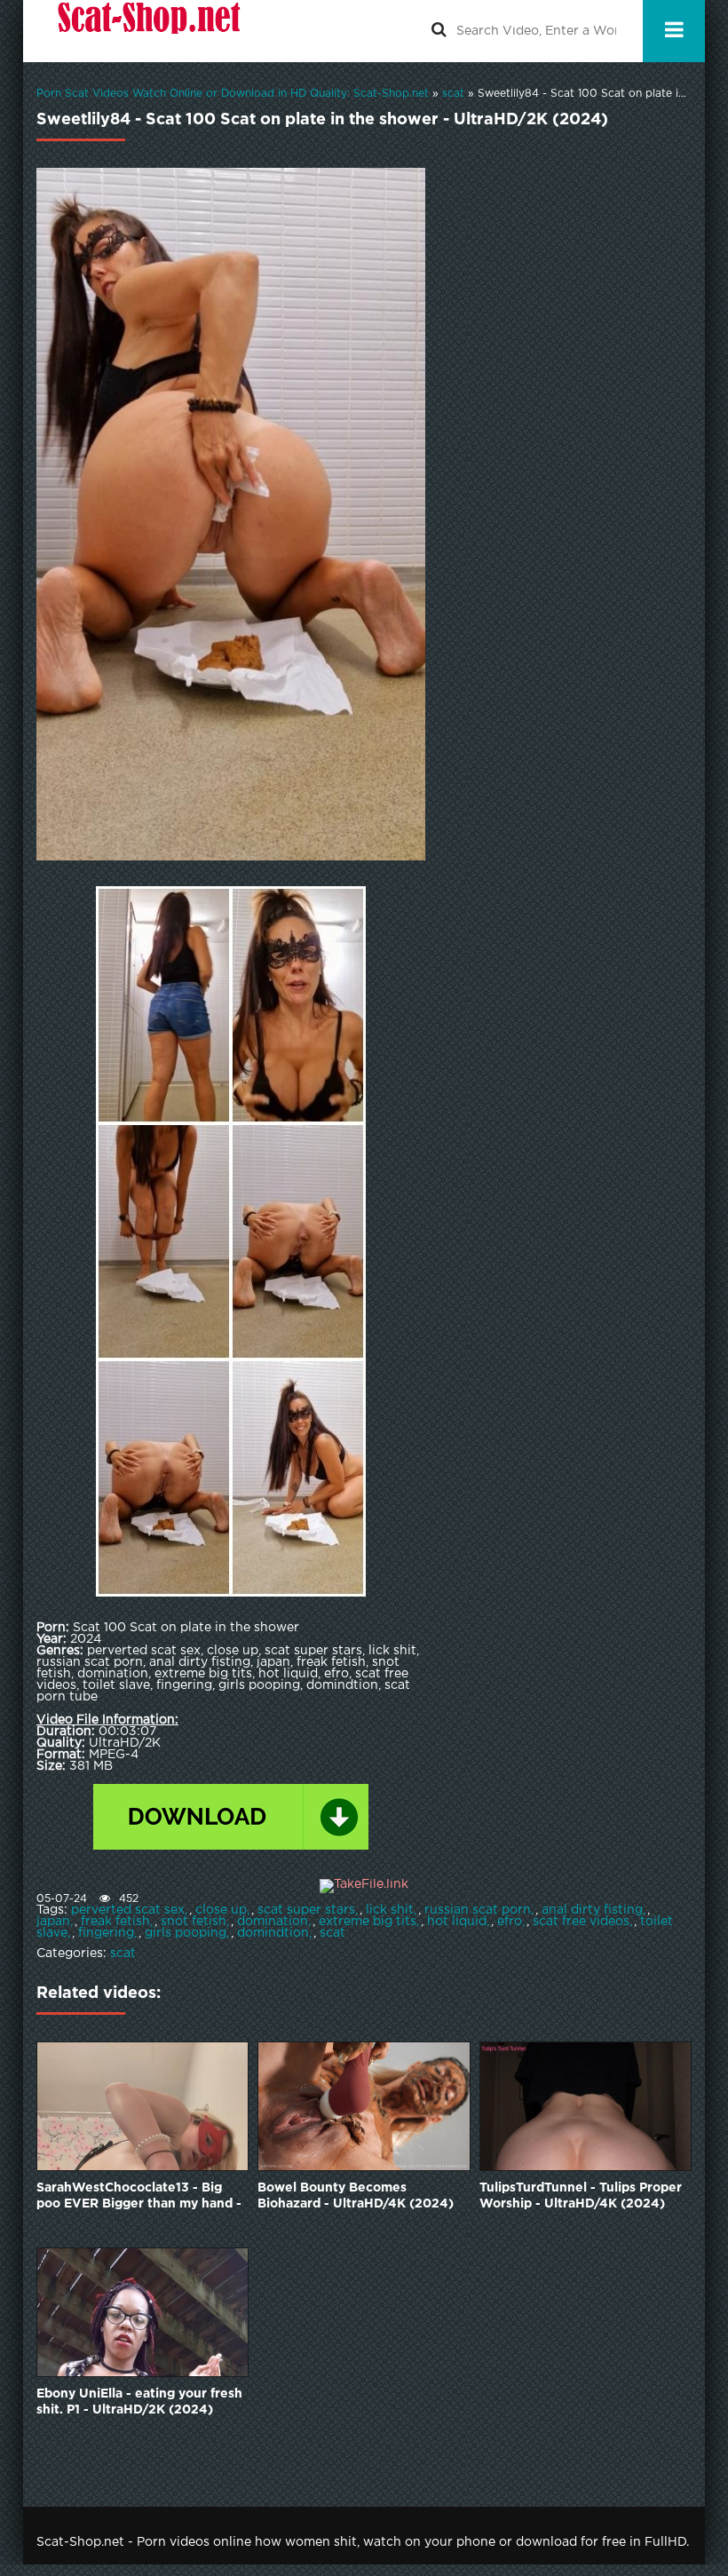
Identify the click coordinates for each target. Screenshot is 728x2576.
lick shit (390, 1910)
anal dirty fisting (592, 1910)
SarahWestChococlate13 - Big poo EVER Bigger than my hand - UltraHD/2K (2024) (139, 2197)
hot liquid (457, 1922)
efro (510, 1922)
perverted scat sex (128, 1910)
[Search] (439, 31)
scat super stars (306, 1910)
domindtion (273, 1933)
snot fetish (194, 1922)
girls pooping (186, 1933)
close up (221, 1910)
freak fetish (115, 1922)
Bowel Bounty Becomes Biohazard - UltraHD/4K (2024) (356, 2196)
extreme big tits (368, 1922)
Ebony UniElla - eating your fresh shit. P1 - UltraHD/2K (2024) (139, 2402)
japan (53, 1922)
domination (273, 1922)
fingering (106, 1933)
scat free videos (581, 1922)
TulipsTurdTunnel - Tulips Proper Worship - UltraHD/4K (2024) (581, 2196)
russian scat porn (478, 1910)
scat (332, 1933)
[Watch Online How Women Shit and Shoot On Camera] (147, 31)
